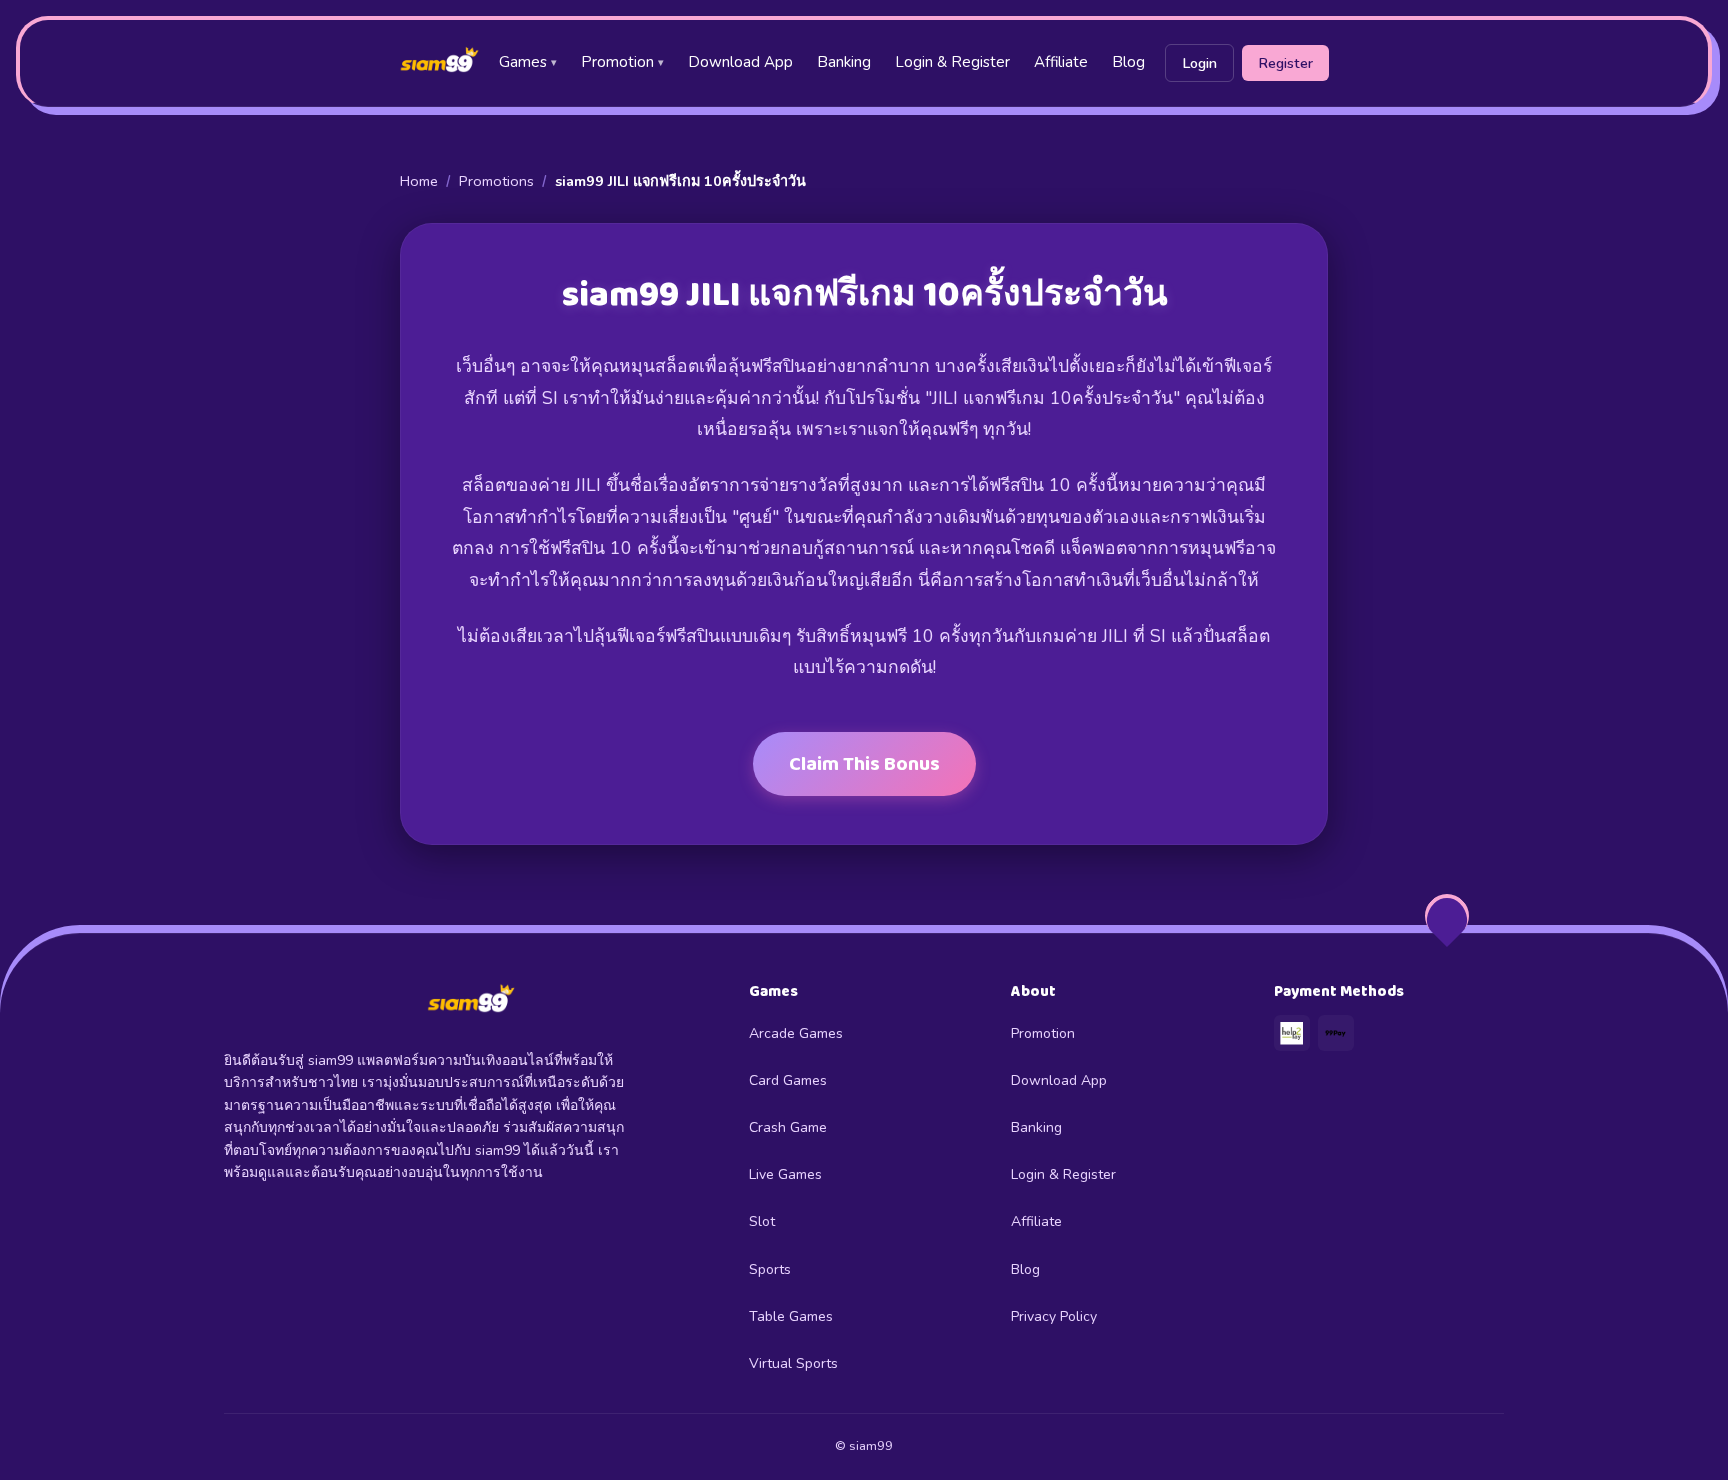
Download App (740, 62)
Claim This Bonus (864, 764)
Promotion (622, 62)
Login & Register (952, 62)
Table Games (791, 1316)
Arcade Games (796, 1033)
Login (1199, 63)
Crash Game (788, 1127)
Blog (1128, 62)
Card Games (788, 1080)
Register (1285, 63)
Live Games (785, 1174)
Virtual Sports (793, 1363)
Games (528, 62)
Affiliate (1061, 62)
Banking (844, 62)
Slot (762, 1221)
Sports (770, 1269)
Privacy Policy (1054, 1316)
